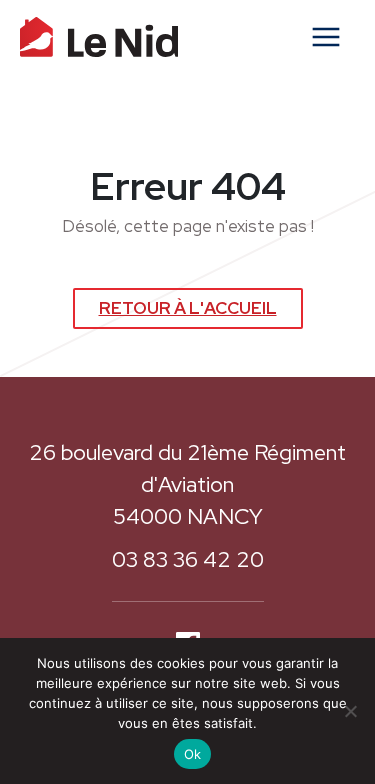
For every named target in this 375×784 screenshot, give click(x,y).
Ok (193, 754)
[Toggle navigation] (326, 37)
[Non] (350, 711)
